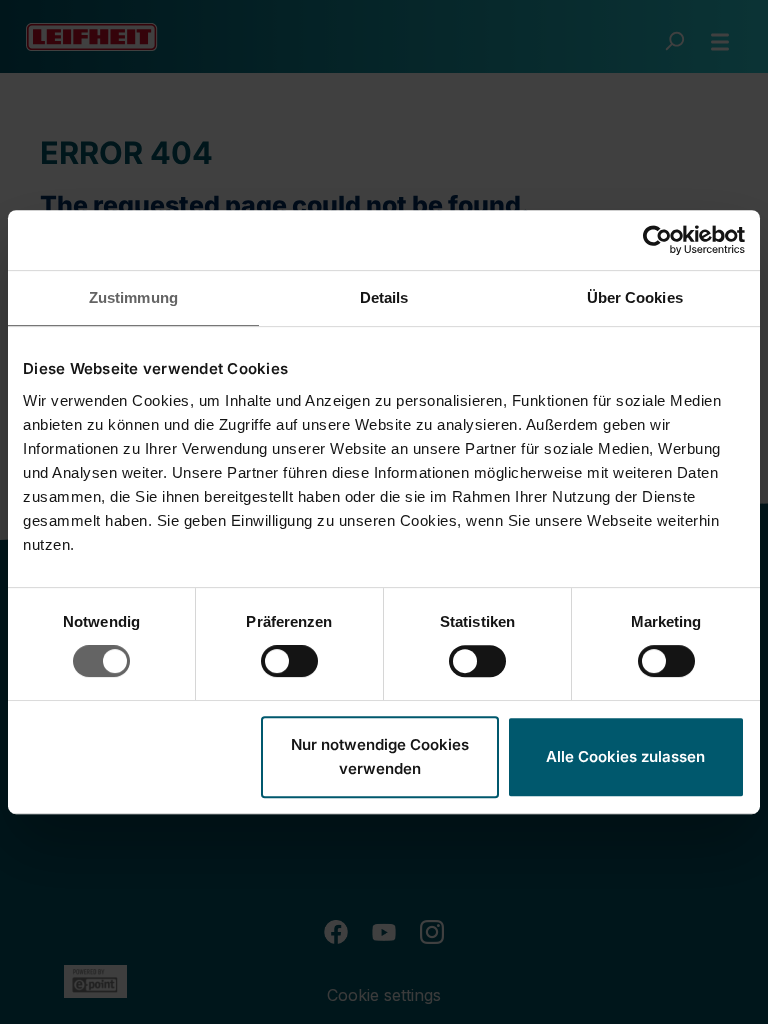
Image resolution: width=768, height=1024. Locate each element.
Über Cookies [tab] (635, 297)
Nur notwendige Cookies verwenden (380, 756)
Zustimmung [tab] (133, 297)
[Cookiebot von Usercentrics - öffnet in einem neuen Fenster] (657, 240)
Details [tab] (384, 297)
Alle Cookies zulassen (625, 756)
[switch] (289, 661)
